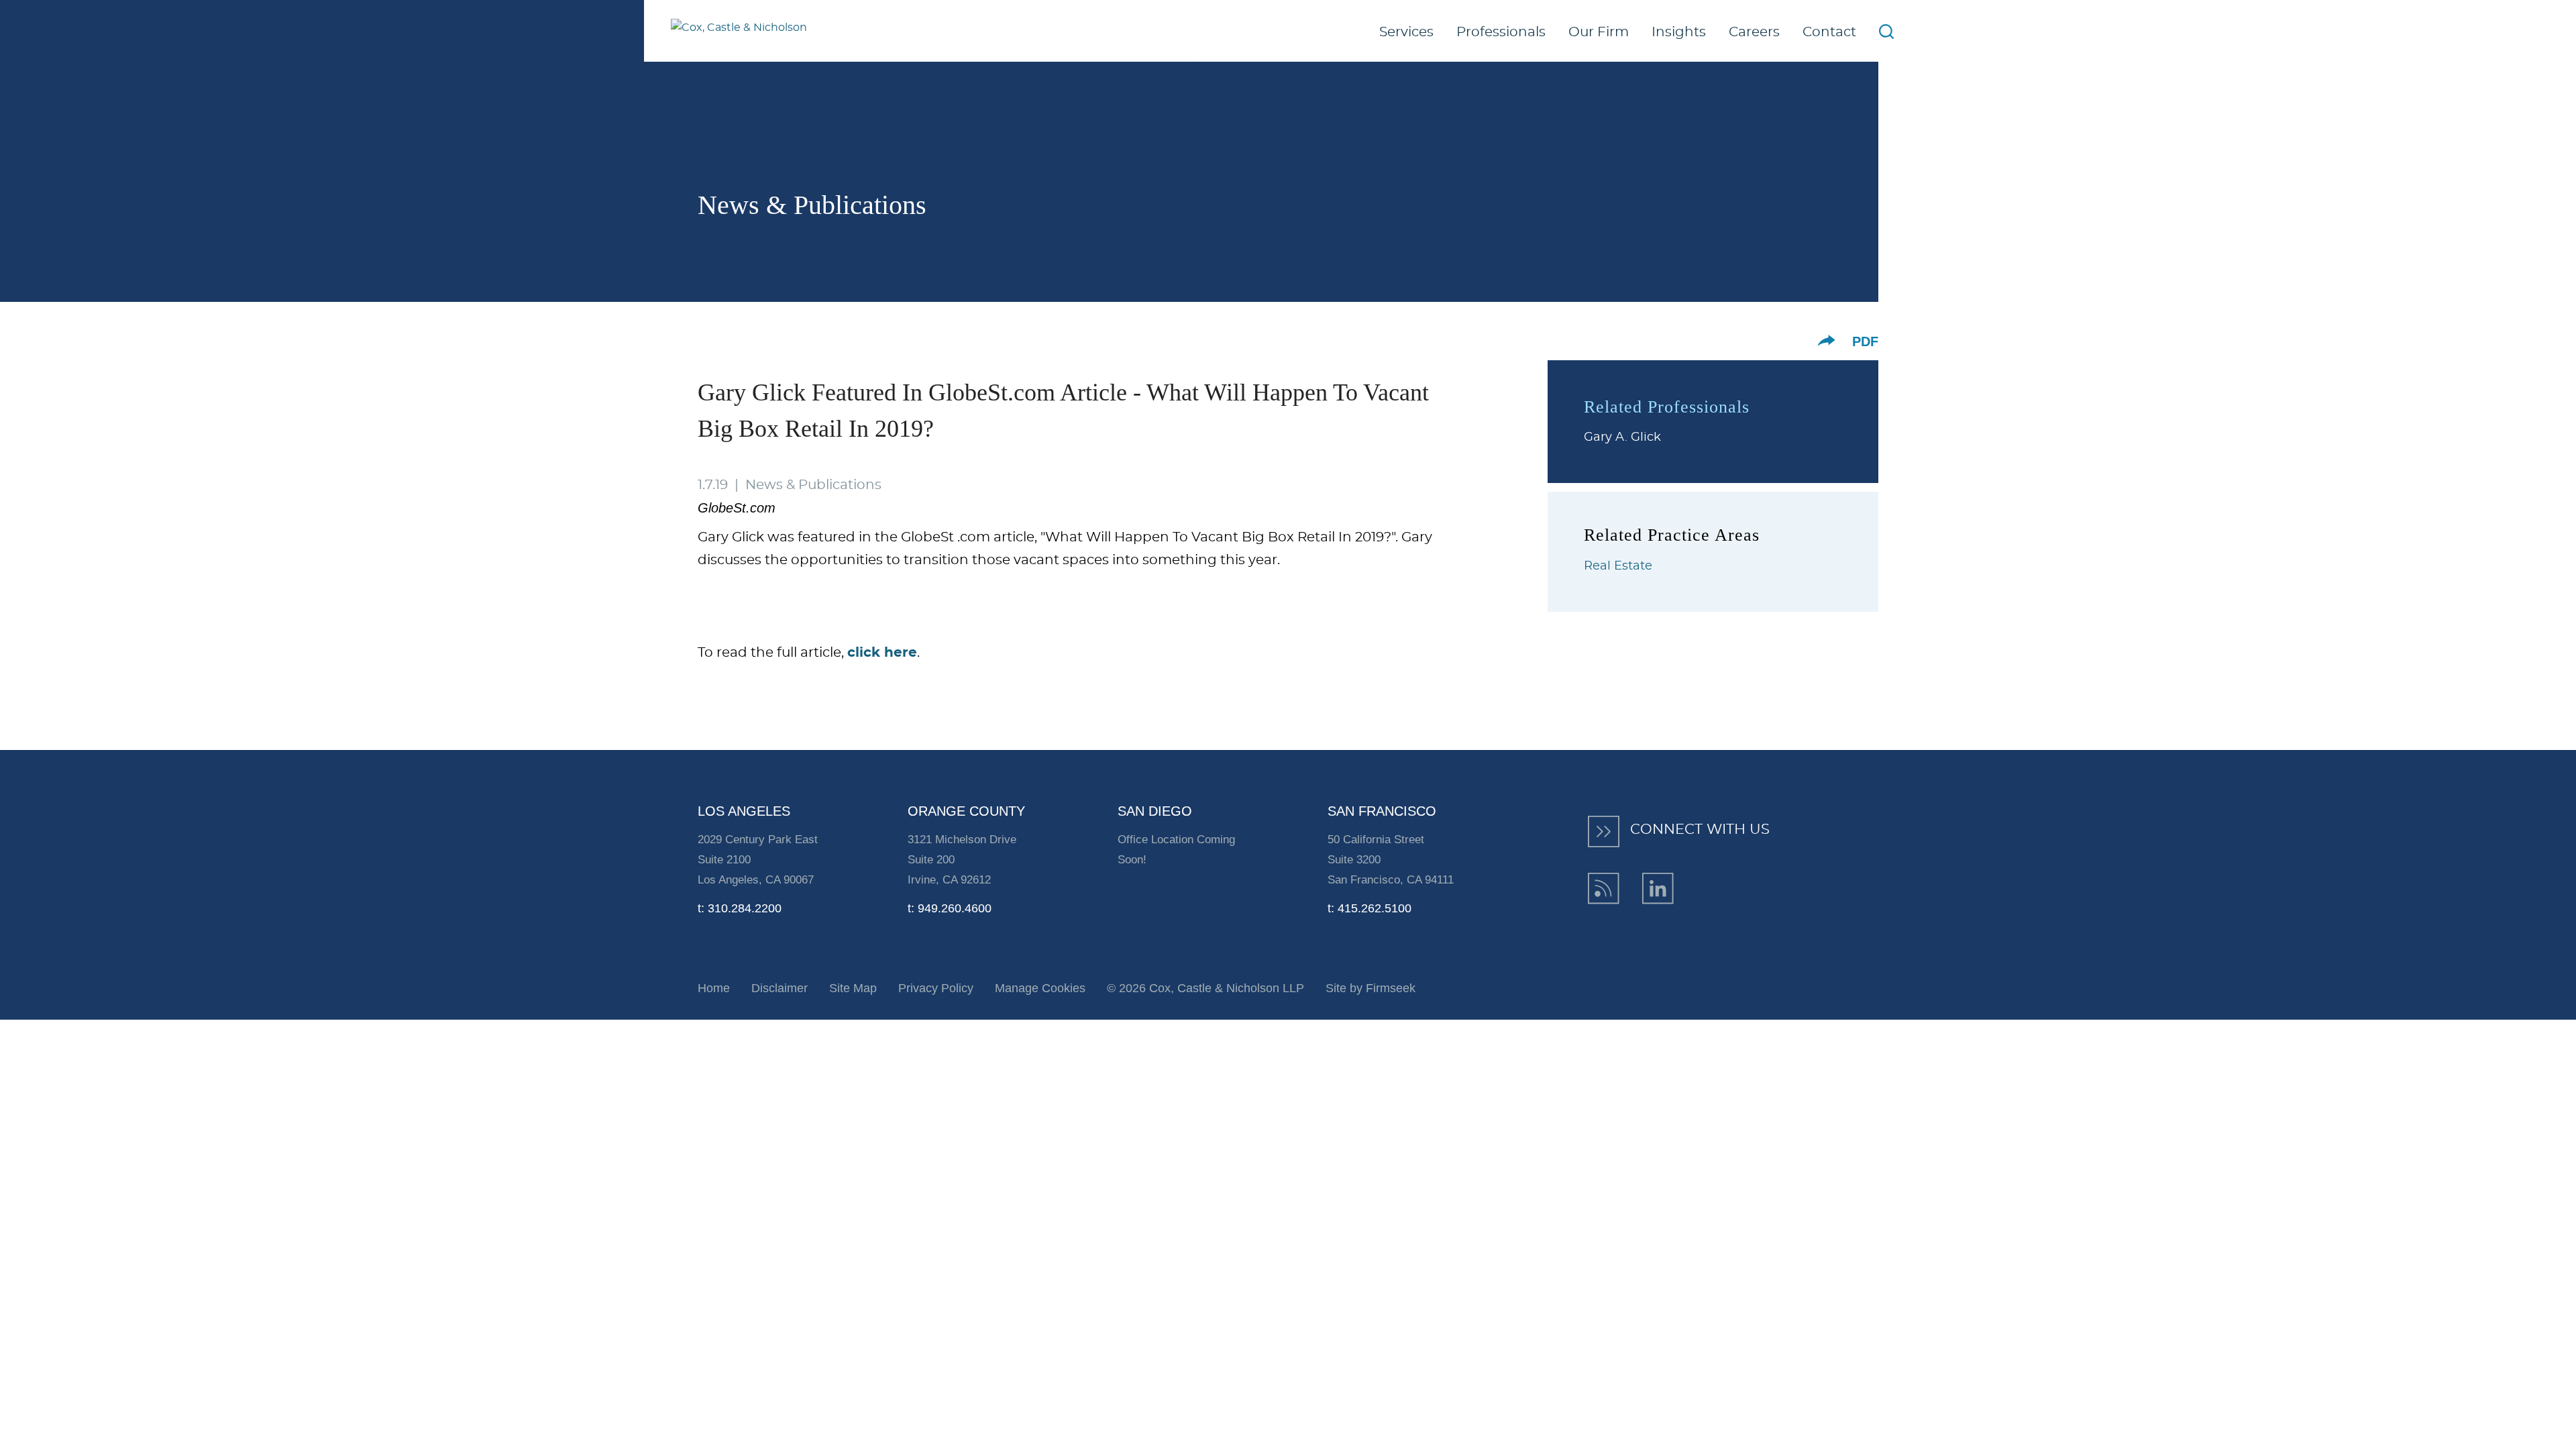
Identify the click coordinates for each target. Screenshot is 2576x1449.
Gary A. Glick (1622, 437)
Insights (1679, 32)
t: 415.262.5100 (1370, 908)
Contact (1829, 32)
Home (714, 988)
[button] (1826, 340)
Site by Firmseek (1371, 988)
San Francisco (1382, 811)
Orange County (966, 811)
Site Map (853, 988)
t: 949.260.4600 (950, 908)
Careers (1754, 32)
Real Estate (1618, 566)
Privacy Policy (936, 988)
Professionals (1501, 32)
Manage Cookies (1040, 988)
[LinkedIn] (1658, 889)
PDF (1865, 341)
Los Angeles (744, 811)
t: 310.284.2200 (740, 908)
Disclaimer (780, 988)
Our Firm (1599, 32)
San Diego (1155, 811)
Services (1406, 32)
